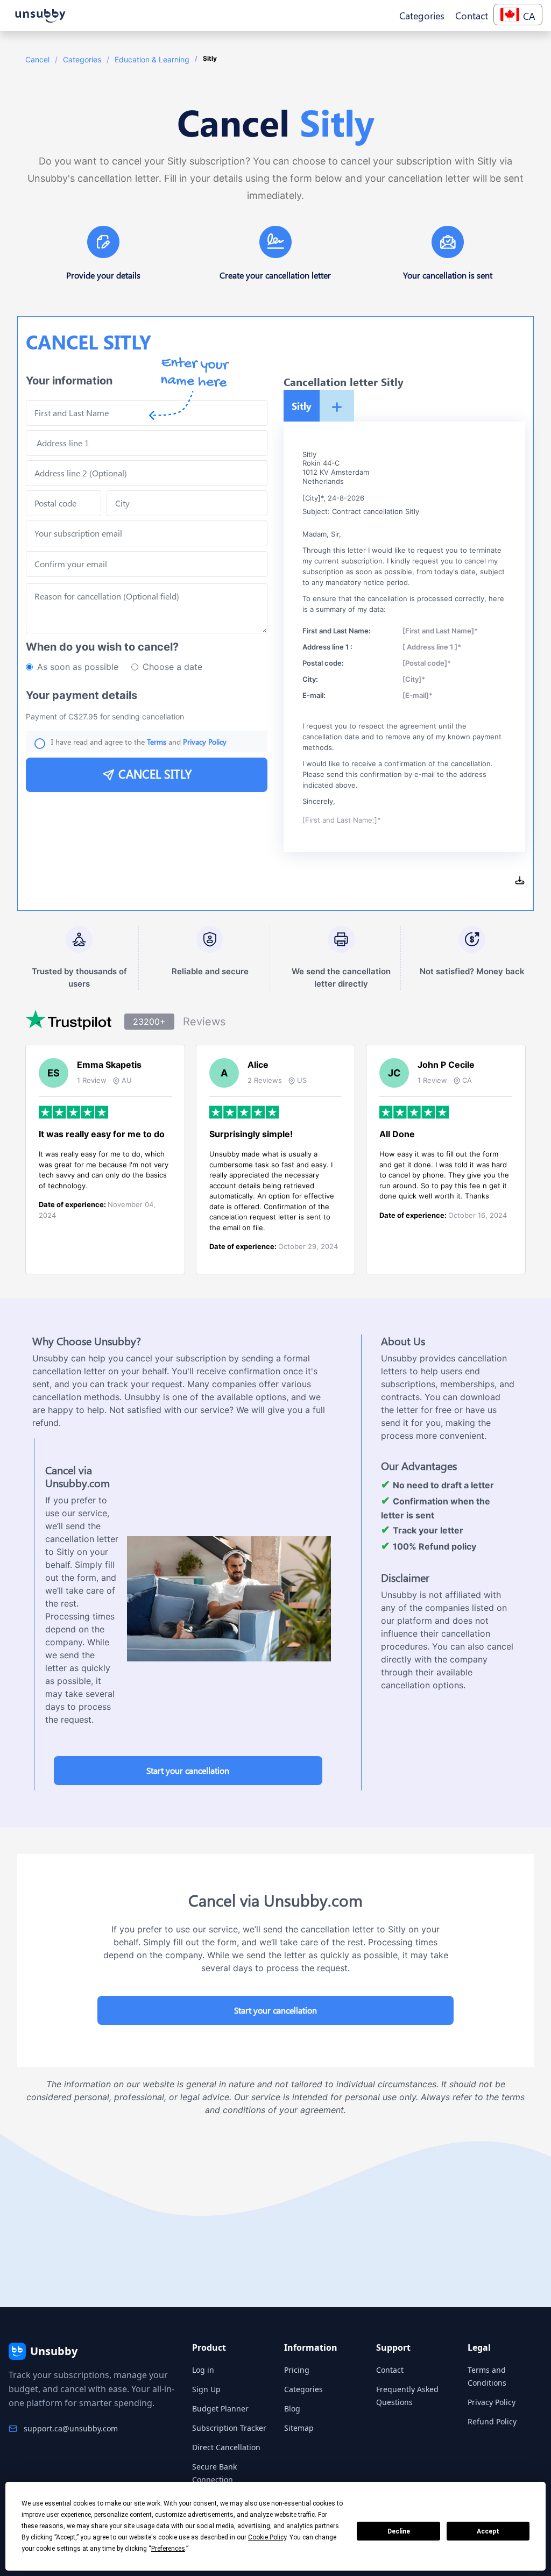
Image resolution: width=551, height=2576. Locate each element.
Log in (203, 2370)
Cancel (37, 59)
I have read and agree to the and (139, 742)
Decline (399, 2531)
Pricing (297, 2370)
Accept (488, 2531)
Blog (292, 2409)
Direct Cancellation (226, 2447)
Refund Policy (492, 2421)
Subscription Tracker (229, 2428)
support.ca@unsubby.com (71, 2428)
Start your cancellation (188, 1770)
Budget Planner (220, 2409)
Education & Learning (152, 59)
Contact (390, 2370)
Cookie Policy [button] (267, 2537)
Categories (82, 59)
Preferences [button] (168, 2549)
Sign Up (206, 2389)
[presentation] (147, 564)
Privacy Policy (492, 2402)
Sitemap (299, 2428)
